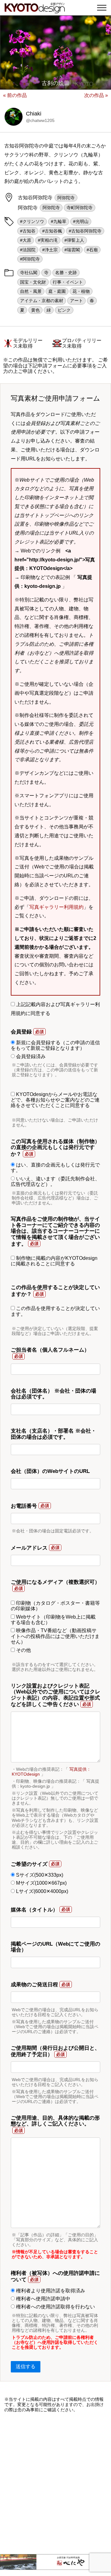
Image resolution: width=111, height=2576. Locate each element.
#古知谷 (28, 231)
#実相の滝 (48, 240)
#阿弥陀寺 (30, 259)
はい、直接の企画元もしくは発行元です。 (55, 1168)
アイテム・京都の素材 (42, 301)
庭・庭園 (57, 291)
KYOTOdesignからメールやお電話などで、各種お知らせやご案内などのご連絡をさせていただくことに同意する (55, 1100)
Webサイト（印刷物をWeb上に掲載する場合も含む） (53, 1620)
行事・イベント (68, 282)
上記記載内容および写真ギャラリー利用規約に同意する (55, 1009)
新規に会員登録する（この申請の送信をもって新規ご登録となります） (55, 1045)
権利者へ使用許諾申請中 (43, 2299)
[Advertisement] (55, 2483)
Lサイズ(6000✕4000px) (41, 1891)
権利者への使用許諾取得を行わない (55, 2307)
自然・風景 (31, 291)
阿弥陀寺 (66, 198)
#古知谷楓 (52, 231)
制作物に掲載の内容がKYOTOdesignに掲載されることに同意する (54, 1261)
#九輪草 (59, 221)
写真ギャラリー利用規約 (56, 907)
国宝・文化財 (33, 282)
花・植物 (81, 291)
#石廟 (92, 250)
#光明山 (81, 221)
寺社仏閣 (29, 273)
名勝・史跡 (66, 273)
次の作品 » (96, 95)
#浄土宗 (50, 250)
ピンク (64, 310)
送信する (26, 2366)
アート (76, 301)
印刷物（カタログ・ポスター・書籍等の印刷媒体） (55, 1606)
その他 (23, 1650)
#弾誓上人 (74, 240)
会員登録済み (30, 1056)
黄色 (35, 310)
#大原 (26, 240)
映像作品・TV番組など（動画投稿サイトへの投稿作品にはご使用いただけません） (55, 1636)
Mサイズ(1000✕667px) (41, 1883)
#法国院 (28, 250)
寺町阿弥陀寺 (80, 208)
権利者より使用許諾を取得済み (50, 2291)
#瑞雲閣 (72, 250)
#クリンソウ (32, 221)
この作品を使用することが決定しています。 (55, 1311)
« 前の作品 (15, 95)
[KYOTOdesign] (35, 10)
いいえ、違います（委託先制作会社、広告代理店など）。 (55, 1181)
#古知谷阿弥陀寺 (85, 231)
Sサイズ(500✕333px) (39, 1875)
